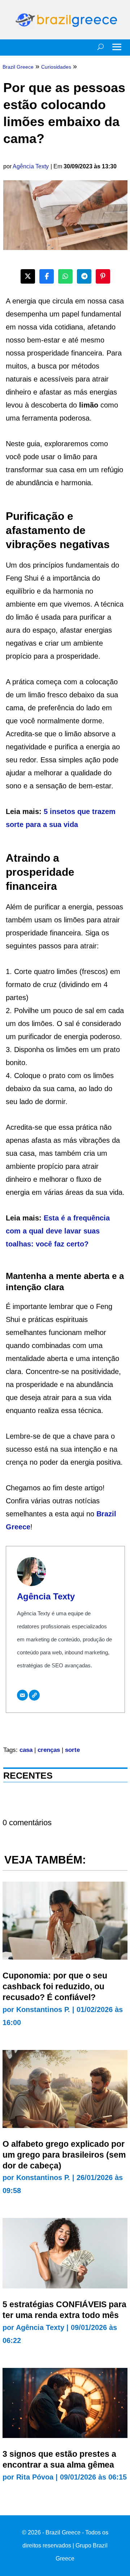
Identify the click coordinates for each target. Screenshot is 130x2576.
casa (26, 1750)
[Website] (34, 1695)
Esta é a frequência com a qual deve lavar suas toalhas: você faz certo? (58, 1231)
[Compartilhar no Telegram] (84, 276)
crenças (49, 1750)
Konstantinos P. (43, 2009)
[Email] (22, 1695)
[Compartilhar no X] (28, 276)
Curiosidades (56, 67)
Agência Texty (31, 166)
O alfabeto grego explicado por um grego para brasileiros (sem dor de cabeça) (64, 2155)
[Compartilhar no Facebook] (47, 276)
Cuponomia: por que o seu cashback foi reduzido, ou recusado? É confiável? (55, 1986)
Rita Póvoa (35, 2477)
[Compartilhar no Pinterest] (103, 276)
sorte (72, 1750)
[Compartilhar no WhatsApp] (65, 276)
